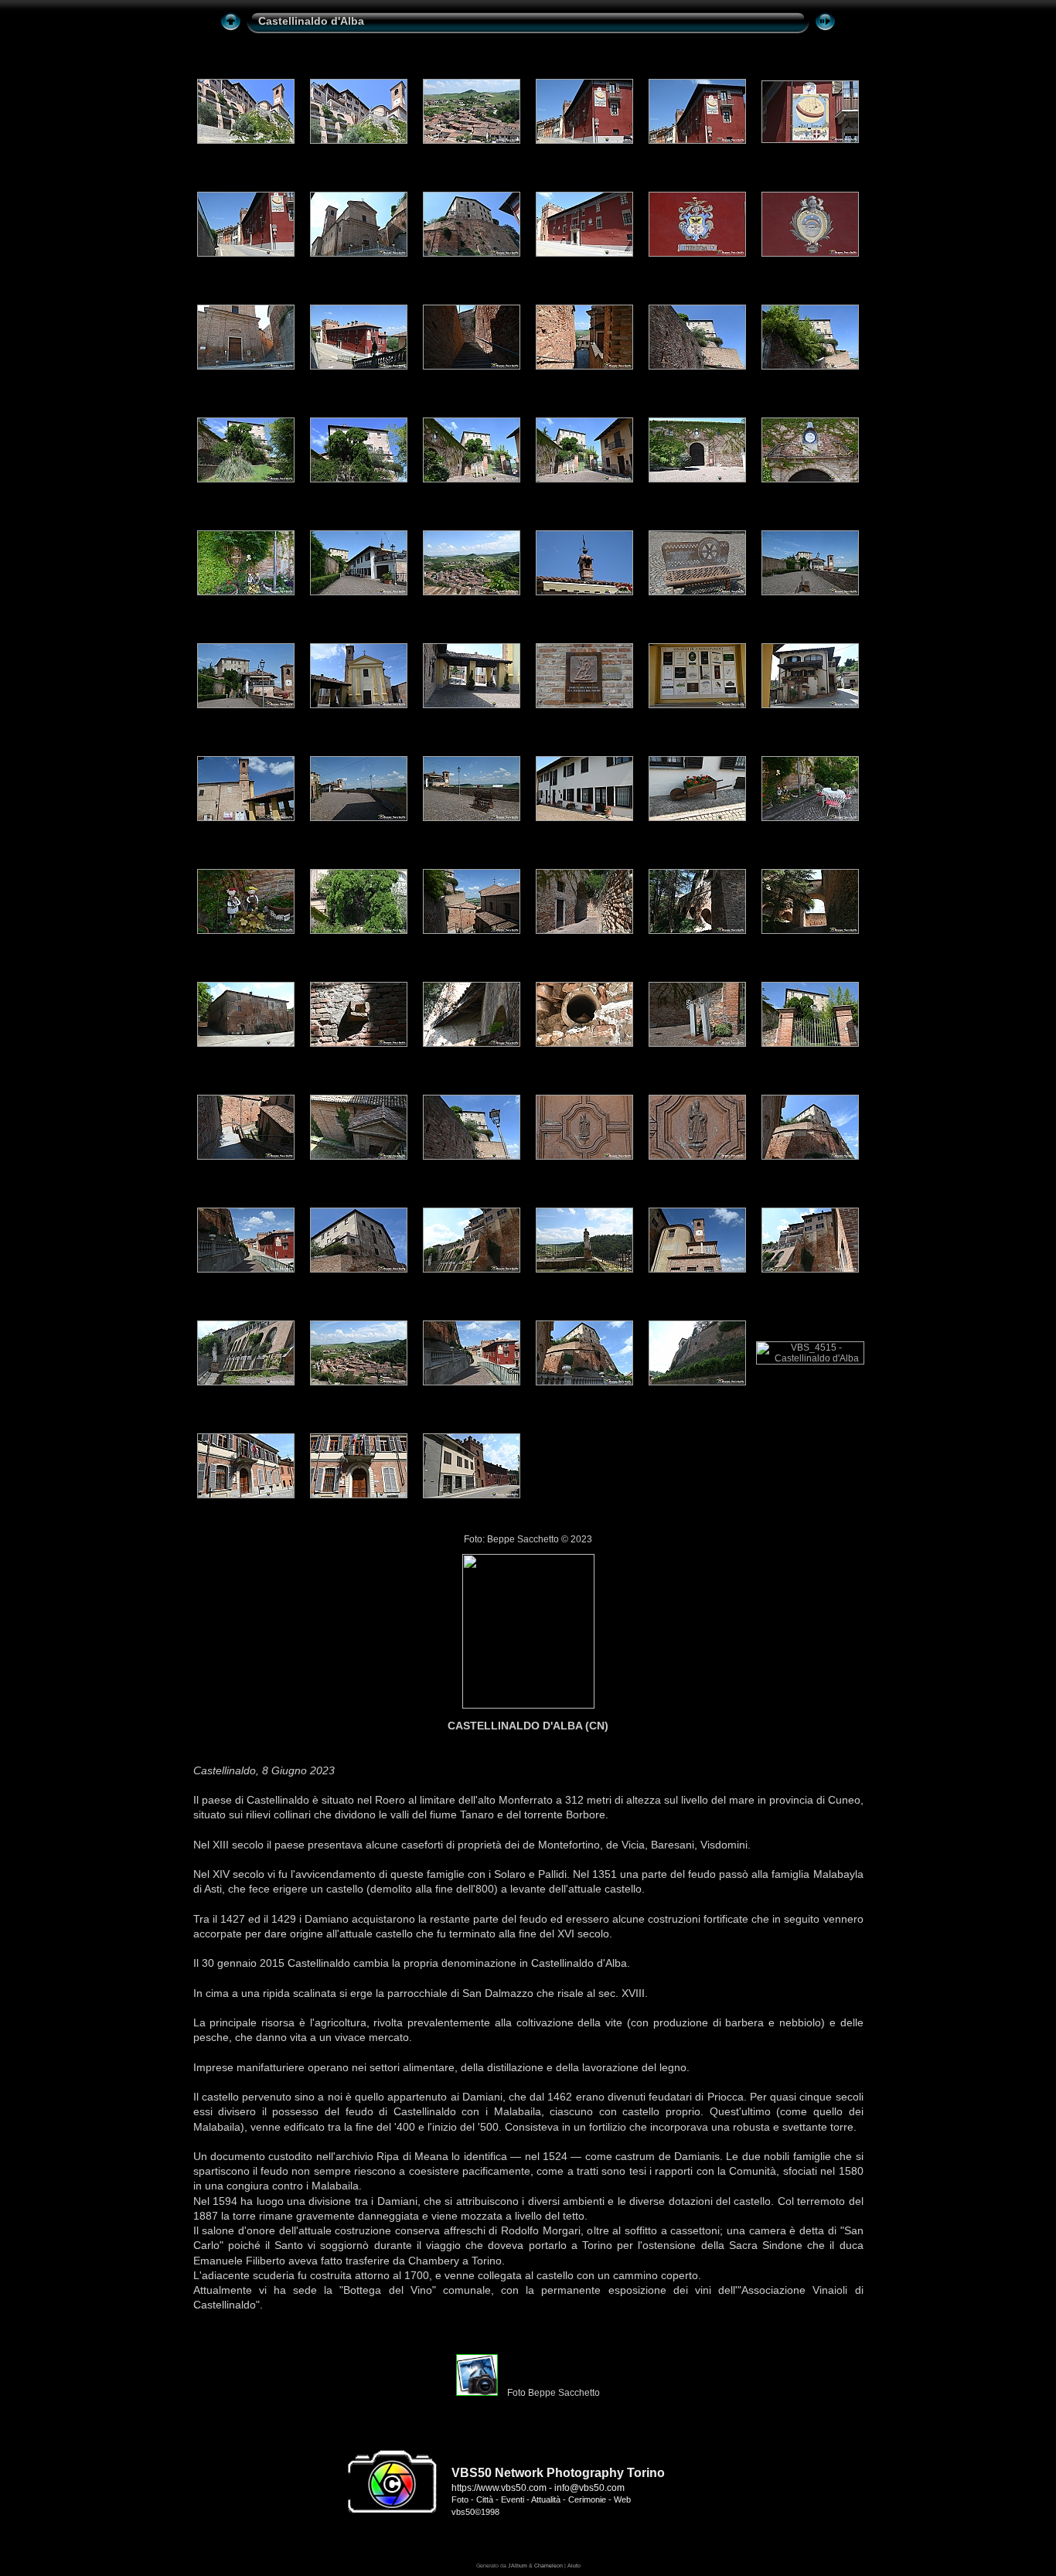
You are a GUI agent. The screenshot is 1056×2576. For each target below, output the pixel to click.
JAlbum (518, 2566)
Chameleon (548, 2566)
